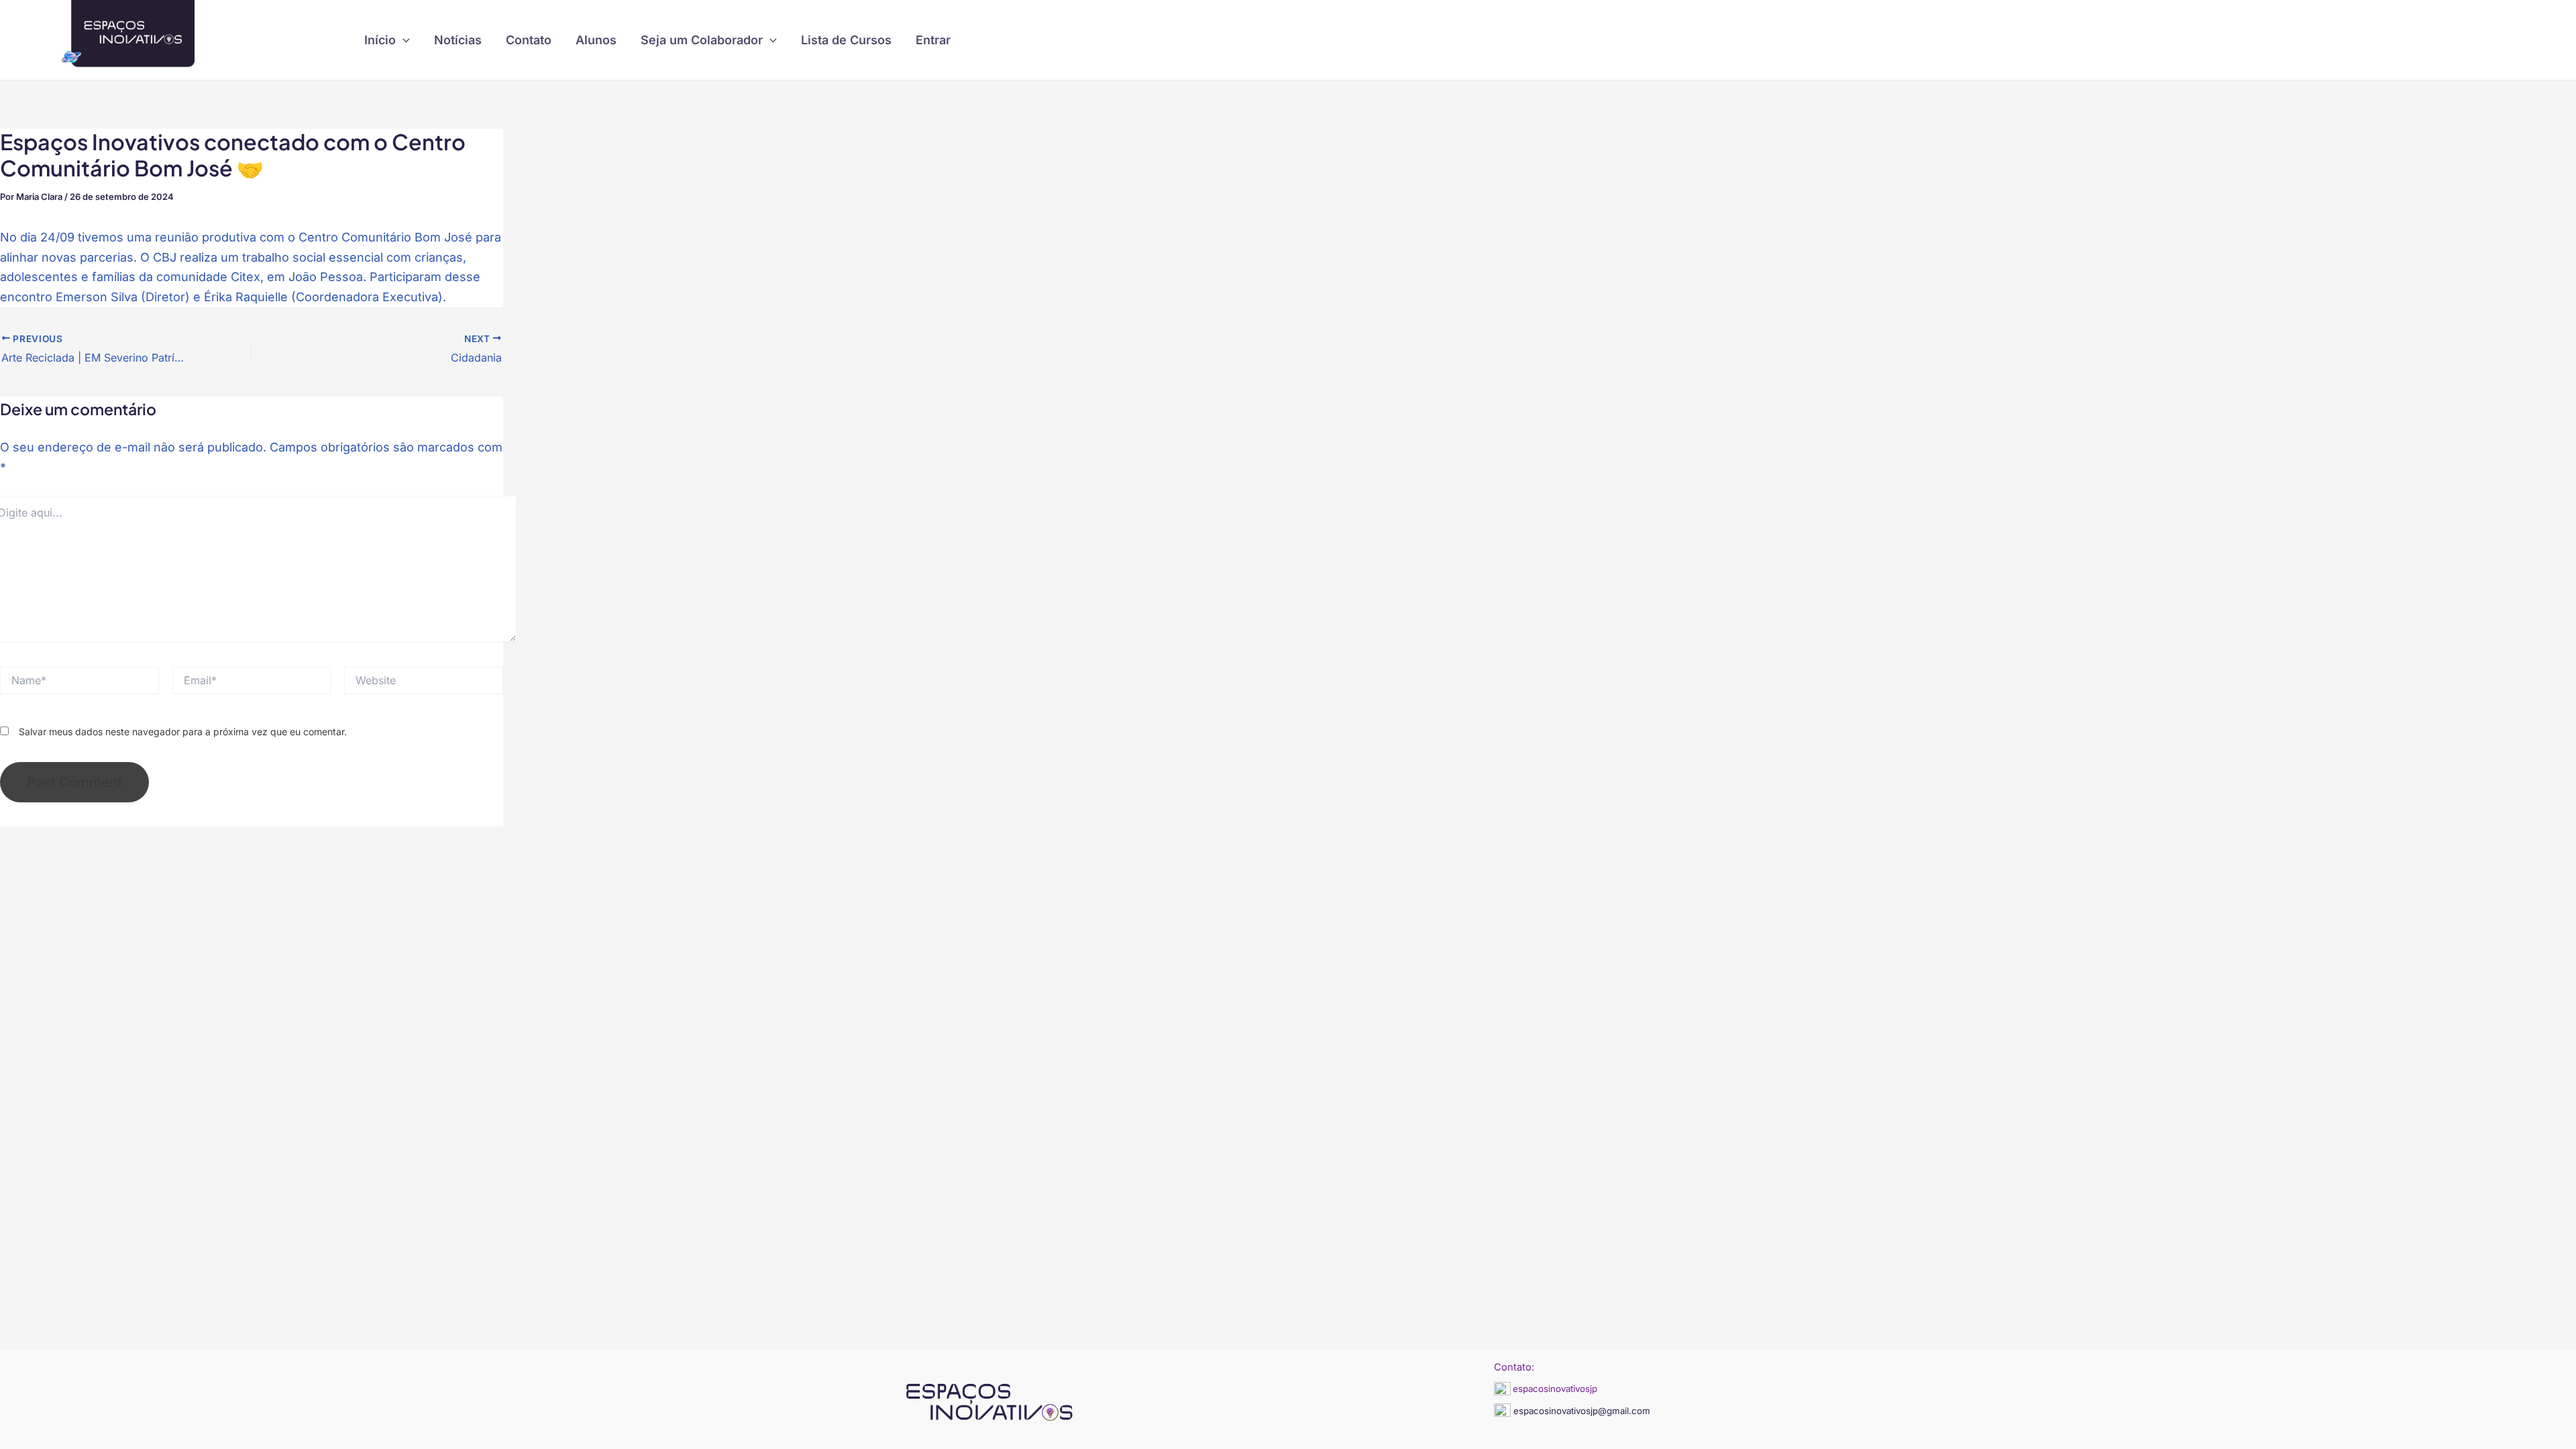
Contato (529, 40)
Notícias (458, 40)
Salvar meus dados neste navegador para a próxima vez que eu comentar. (183, 732)
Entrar (933, 40)
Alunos (596, 40)
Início (380, 40)
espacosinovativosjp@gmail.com (1580, 1411)
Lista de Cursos (846, 40)
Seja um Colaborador (702, 40)
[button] (403, 40)
